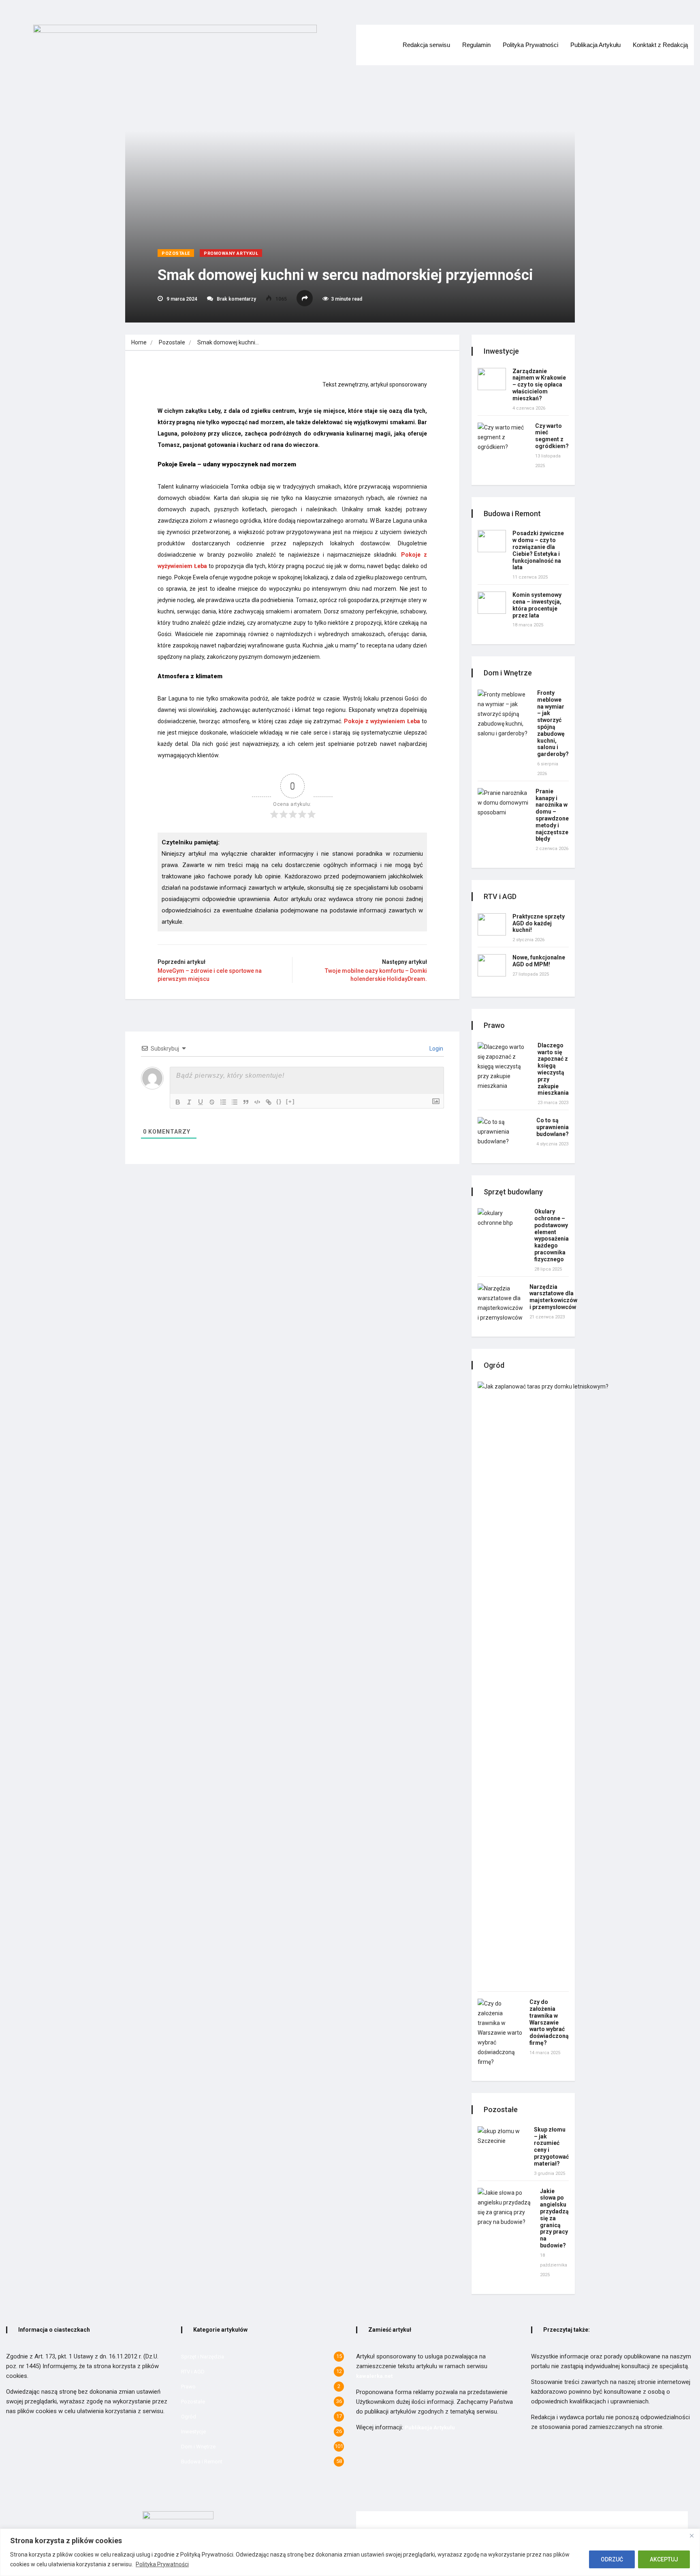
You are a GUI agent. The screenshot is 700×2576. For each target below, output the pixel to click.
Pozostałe (176, 253)
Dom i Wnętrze (198, 2447)
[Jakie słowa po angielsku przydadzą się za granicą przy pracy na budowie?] (506, 2207)
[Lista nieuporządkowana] (235, 1102)
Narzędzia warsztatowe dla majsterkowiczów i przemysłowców (553, 1297)
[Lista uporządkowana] (223, 1102)
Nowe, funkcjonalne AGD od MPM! (539, 961)
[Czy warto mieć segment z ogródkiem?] (503, 437)
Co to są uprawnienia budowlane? (553, 1127)
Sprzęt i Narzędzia (203, 2357)
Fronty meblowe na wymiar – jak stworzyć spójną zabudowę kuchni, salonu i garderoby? (553, 723)
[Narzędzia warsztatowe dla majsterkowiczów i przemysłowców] (500, 1303)
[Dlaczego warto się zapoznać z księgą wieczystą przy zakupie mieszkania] (504, 1066)
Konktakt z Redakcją (660, 45)
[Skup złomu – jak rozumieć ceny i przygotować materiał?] (503, 2136)
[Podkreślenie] (201, 1102)
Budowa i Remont (202, 2462)
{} (279, 1101)
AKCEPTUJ (664, 2559)
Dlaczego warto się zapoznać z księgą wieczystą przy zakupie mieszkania (553, 1069)
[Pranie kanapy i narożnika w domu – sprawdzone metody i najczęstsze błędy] (503, 803)
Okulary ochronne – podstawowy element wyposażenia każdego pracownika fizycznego (552, 1235)
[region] (350, 2552)
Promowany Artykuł (231, 253)
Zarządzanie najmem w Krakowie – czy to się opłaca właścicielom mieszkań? (539, 385)
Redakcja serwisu (426, 45)
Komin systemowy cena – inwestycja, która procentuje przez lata (537, 605)
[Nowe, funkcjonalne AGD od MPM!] (492, 965)
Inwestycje (193, 2432)
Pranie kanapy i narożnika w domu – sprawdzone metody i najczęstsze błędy (552, 815)
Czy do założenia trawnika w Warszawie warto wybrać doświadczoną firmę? (549, 2022)
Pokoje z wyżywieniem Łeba (382, 721)
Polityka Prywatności (162, 2564)
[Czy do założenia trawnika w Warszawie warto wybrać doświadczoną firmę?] (500, 2033)
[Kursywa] (189, 1102)
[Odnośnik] (269, 1102)
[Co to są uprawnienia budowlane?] (504, 1132)
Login (436, 1049)
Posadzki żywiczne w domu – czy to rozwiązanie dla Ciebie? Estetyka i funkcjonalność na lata (538, 550)
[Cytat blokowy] (246, 1102)
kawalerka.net (374, 2376)
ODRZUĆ (612, 2559)
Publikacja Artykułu (595, 45)
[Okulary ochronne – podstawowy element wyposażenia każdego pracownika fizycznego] (503, 1218)
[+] (290, 1101)
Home (139, 342)
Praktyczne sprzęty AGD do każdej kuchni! (539, 923)
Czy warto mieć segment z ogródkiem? (552, 436)
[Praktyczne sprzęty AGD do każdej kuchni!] (492, 924)
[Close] (691, 2535)
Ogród (189, 2417)
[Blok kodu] (257, 1102)
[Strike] (212, 1102)
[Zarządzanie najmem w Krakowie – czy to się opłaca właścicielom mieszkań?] (492, 379)
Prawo (188, 2387)
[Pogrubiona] (178, 1102)
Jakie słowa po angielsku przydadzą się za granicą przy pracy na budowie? (554, 2218)
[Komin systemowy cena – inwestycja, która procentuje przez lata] (492, 603)
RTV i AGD (193, 2372)
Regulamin (476, 45)
